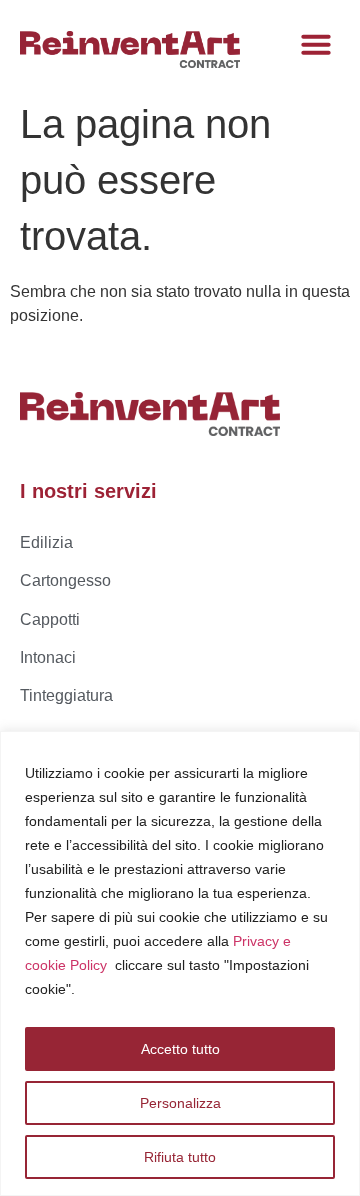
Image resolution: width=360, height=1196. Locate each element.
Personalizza (180, 1103)
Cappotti (50, 619)
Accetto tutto (180, 1049)
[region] (180, 963)
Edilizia (46, 542)
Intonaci (48, 657)
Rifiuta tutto (180, 1157)
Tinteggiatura (66, 695)
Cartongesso (65, 580)
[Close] (339, 748)
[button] (316, 44)
